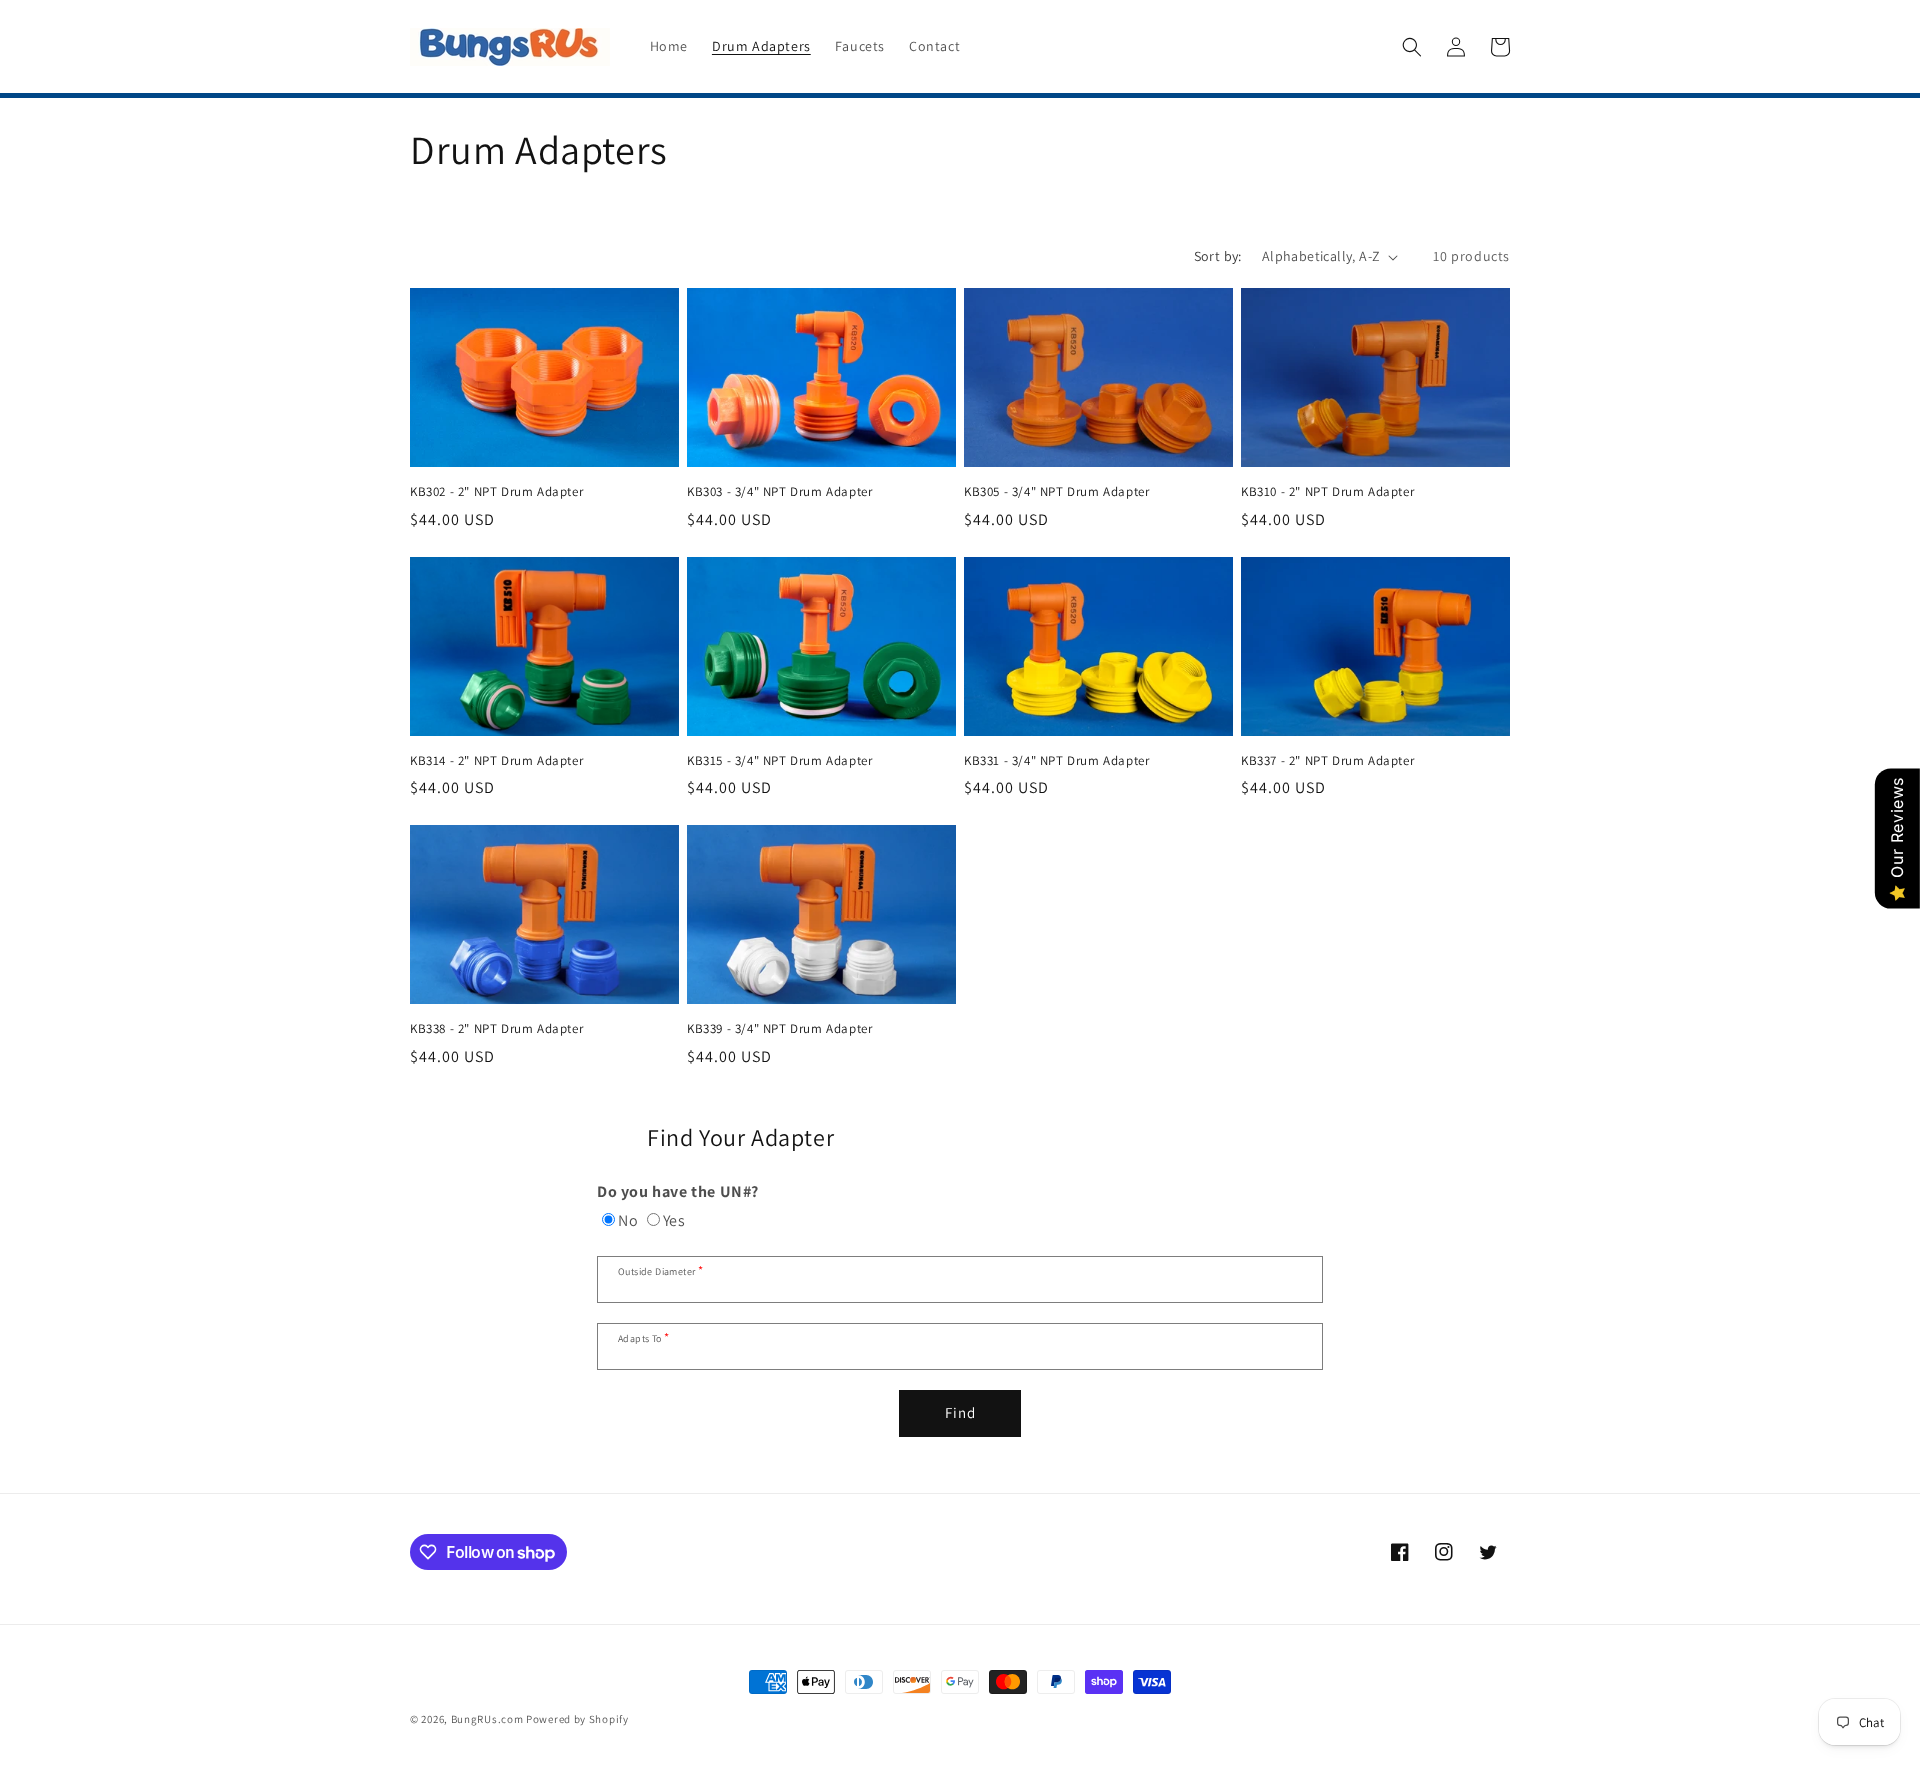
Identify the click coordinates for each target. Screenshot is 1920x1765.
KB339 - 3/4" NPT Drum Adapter (779, 1029)
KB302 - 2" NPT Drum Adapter (496, 492)
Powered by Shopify (577, 1719)
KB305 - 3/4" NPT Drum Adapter (1056, 492)
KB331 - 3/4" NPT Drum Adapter (1056, 761)
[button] (1412, 47)
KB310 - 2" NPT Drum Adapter (1327, 492)
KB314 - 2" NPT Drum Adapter (496, 761)
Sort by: (1218, 256)
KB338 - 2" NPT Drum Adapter (496, 1029)
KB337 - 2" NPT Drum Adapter (1327, 761)
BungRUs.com (487, 1719)
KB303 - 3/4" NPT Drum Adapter (779, 492)
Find (960, 1412)
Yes (674, 1220)
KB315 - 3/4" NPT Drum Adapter (779, 761)
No (628, 1220)
